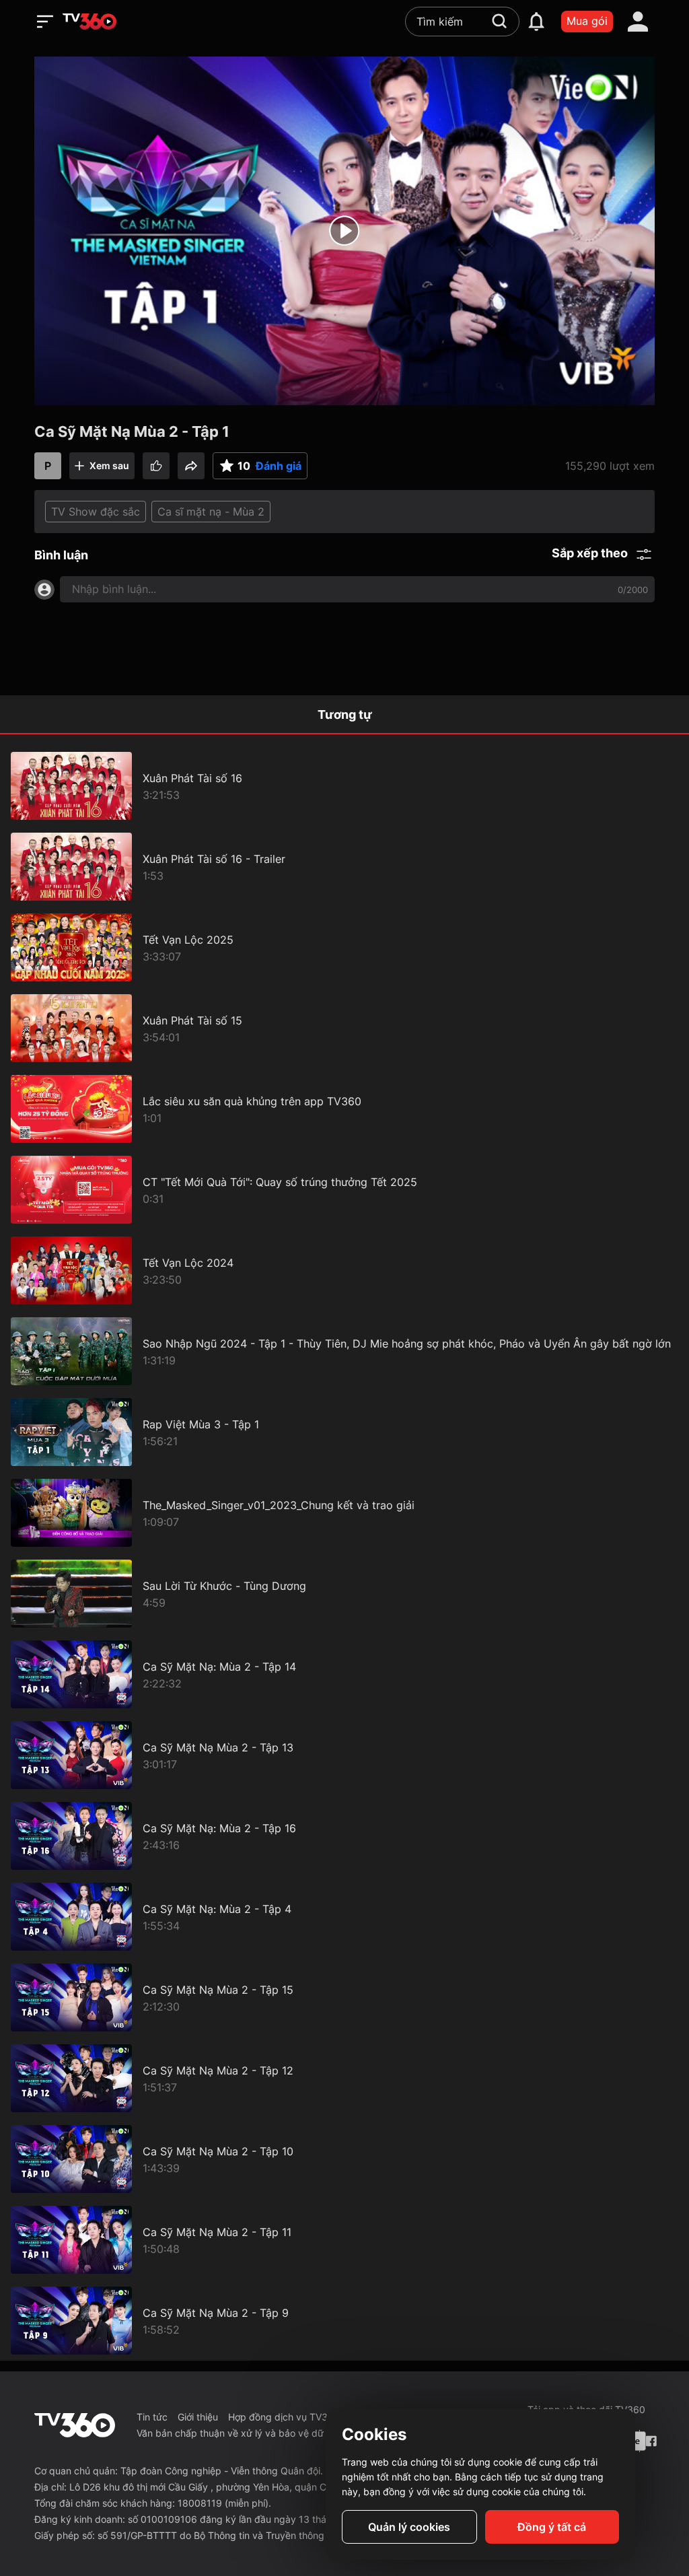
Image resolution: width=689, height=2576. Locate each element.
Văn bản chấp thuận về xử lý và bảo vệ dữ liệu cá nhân (258, 2433)
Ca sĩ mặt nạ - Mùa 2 (211, 512)
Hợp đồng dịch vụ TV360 (284, 2417)
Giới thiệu (198, 2417)
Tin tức (152, 2417)
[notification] (536, 22)
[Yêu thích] (156, 466)
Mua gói (587, 21)
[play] (344, 231)
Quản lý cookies (409, 2527)
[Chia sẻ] (191, 466)
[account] (638, 22)
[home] (89, 22)
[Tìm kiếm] (499, 21)
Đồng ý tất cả (552, 2527)
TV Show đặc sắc (96, 512)
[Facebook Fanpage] (650, 2441)
